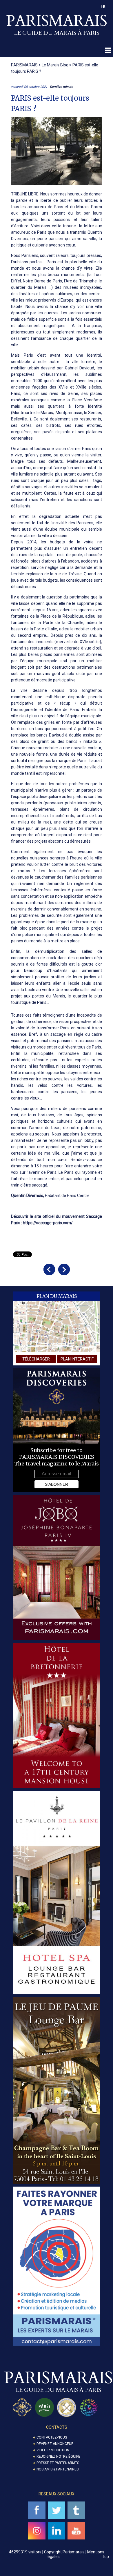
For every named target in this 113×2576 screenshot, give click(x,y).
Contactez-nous (52, 2437)
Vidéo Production (53, 2450)
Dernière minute (61, 87)
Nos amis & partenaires (58, 2469)
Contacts (57, 2427)
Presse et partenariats (58, 2463)
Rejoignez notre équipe (58, 2457)
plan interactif (77, 1359)
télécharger (36, 1359)
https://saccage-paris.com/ (48, 1223)
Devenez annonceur (55, 2444)
